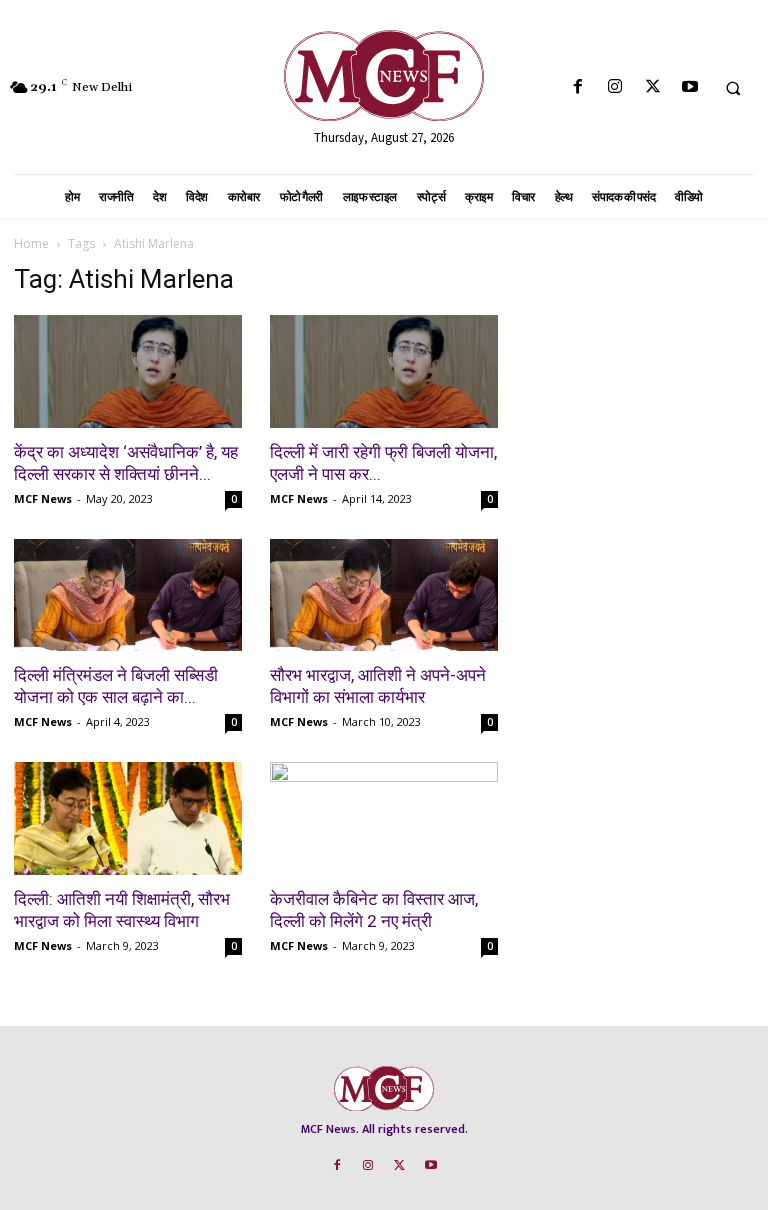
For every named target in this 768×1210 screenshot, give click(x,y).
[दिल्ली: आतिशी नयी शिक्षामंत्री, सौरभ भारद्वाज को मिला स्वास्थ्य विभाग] (128, 818)
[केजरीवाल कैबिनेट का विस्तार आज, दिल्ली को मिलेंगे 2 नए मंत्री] (384, 818)
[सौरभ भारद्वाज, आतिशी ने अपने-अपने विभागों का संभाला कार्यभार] (384, 595)
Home (31, 243)
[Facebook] (578, 87)
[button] (733, 88)
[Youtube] (689, 87)
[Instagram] (615, 87)
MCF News (43, 498)
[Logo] (384, 75)
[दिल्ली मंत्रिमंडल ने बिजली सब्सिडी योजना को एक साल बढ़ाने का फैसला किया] (128, 595)
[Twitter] (652, 87)
